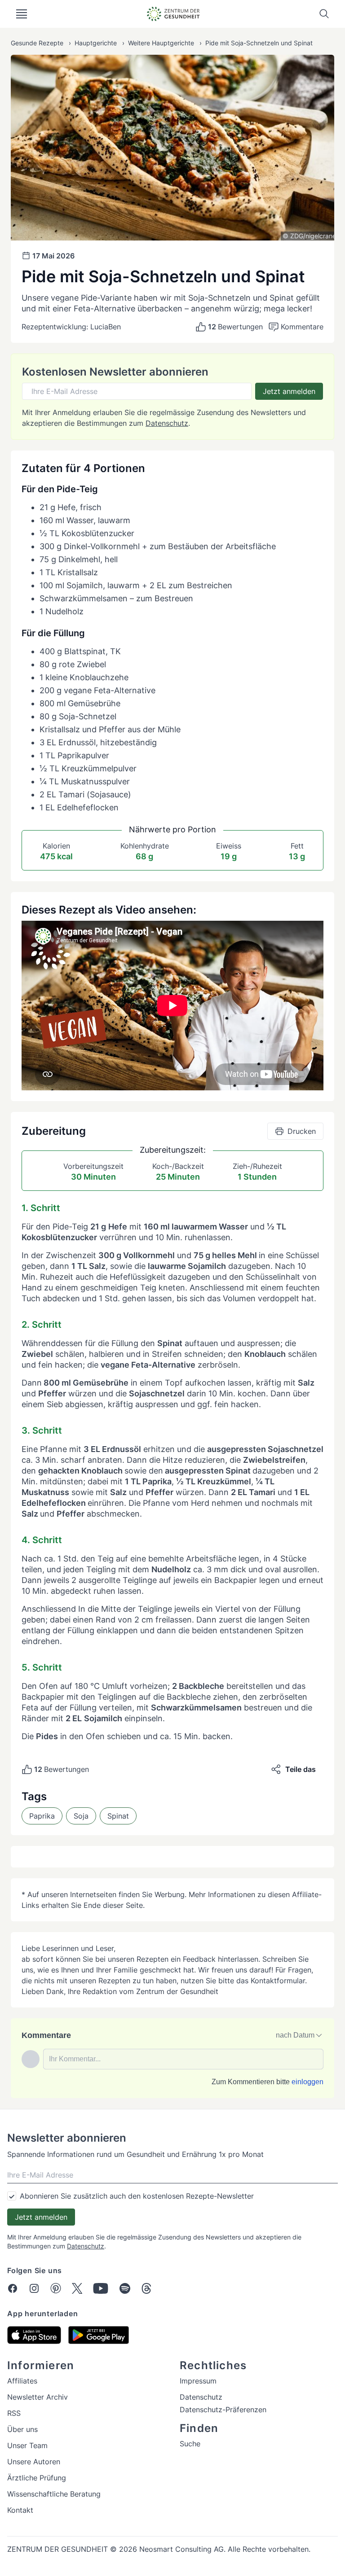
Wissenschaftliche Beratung (54, 2494)
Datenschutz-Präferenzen (223, 2410)
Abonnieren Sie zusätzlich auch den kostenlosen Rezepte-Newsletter (137, 2196)
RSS (14, 2413)
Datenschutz (167, 423)
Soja (81, 1816)
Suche (190, 2444)
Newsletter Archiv (38, 2397)
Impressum (198, 2381)
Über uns (22, 2429)
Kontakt (20, 2510)
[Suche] (324, 14)
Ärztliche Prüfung (37, 2478)
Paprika (42, 1816)
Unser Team (27, 2445)
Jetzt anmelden (289, 391)
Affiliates (22, 2381)
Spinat (118, 1816)
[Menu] (22, 14)
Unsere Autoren (34, 2462)
